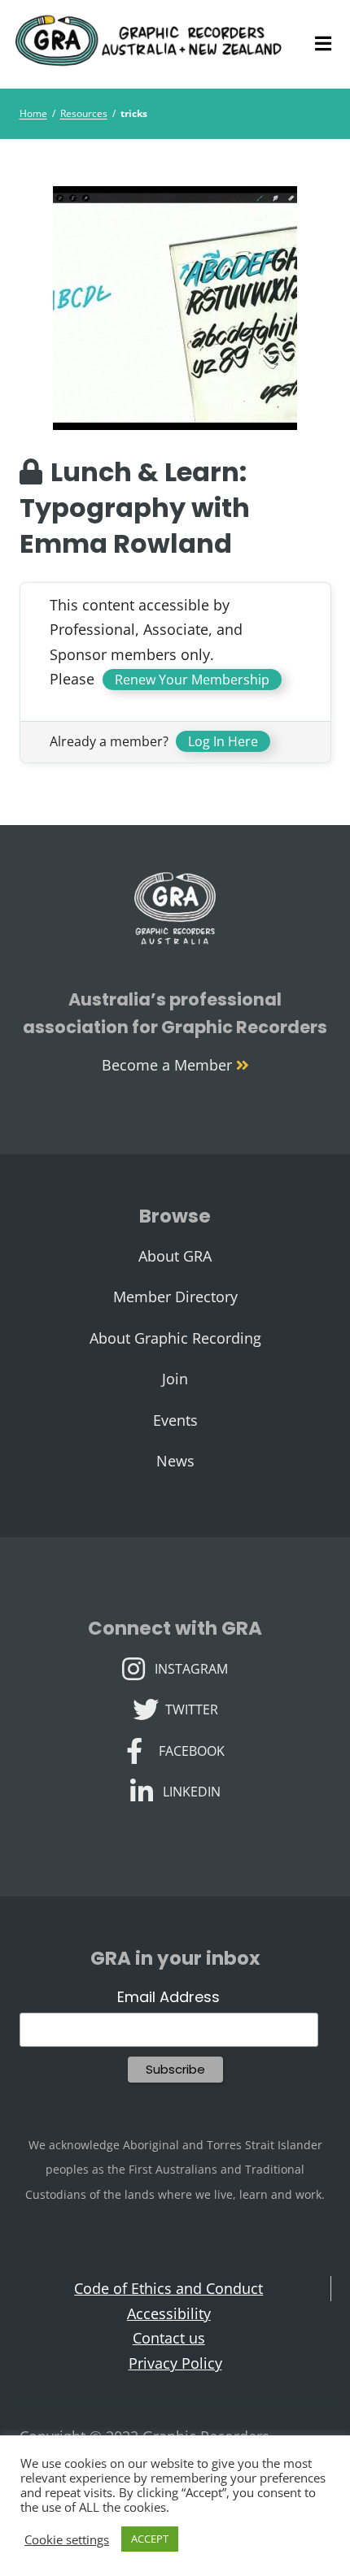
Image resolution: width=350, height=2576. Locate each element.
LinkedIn (191, 1790)
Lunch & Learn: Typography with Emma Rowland (135, 508)
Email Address (168, 1997)
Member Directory (175, 1297)
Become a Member (169, 1065)
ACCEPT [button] (150, 2539)
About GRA (175, 1256)
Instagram (191, 1667)
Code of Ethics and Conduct (168, 2288)
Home (33, 113)
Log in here (223, 741)
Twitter (191, 1708)
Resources (84, 113)
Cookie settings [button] (67, 2539)
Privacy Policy (175, 2363)
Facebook (191, 1749)
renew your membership (192, 680)
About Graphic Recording (175, 1338)
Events (175, 1420)
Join (175, 1379)
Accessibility (169, 2313)
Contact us (169, 2338)
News (175, 1461)
